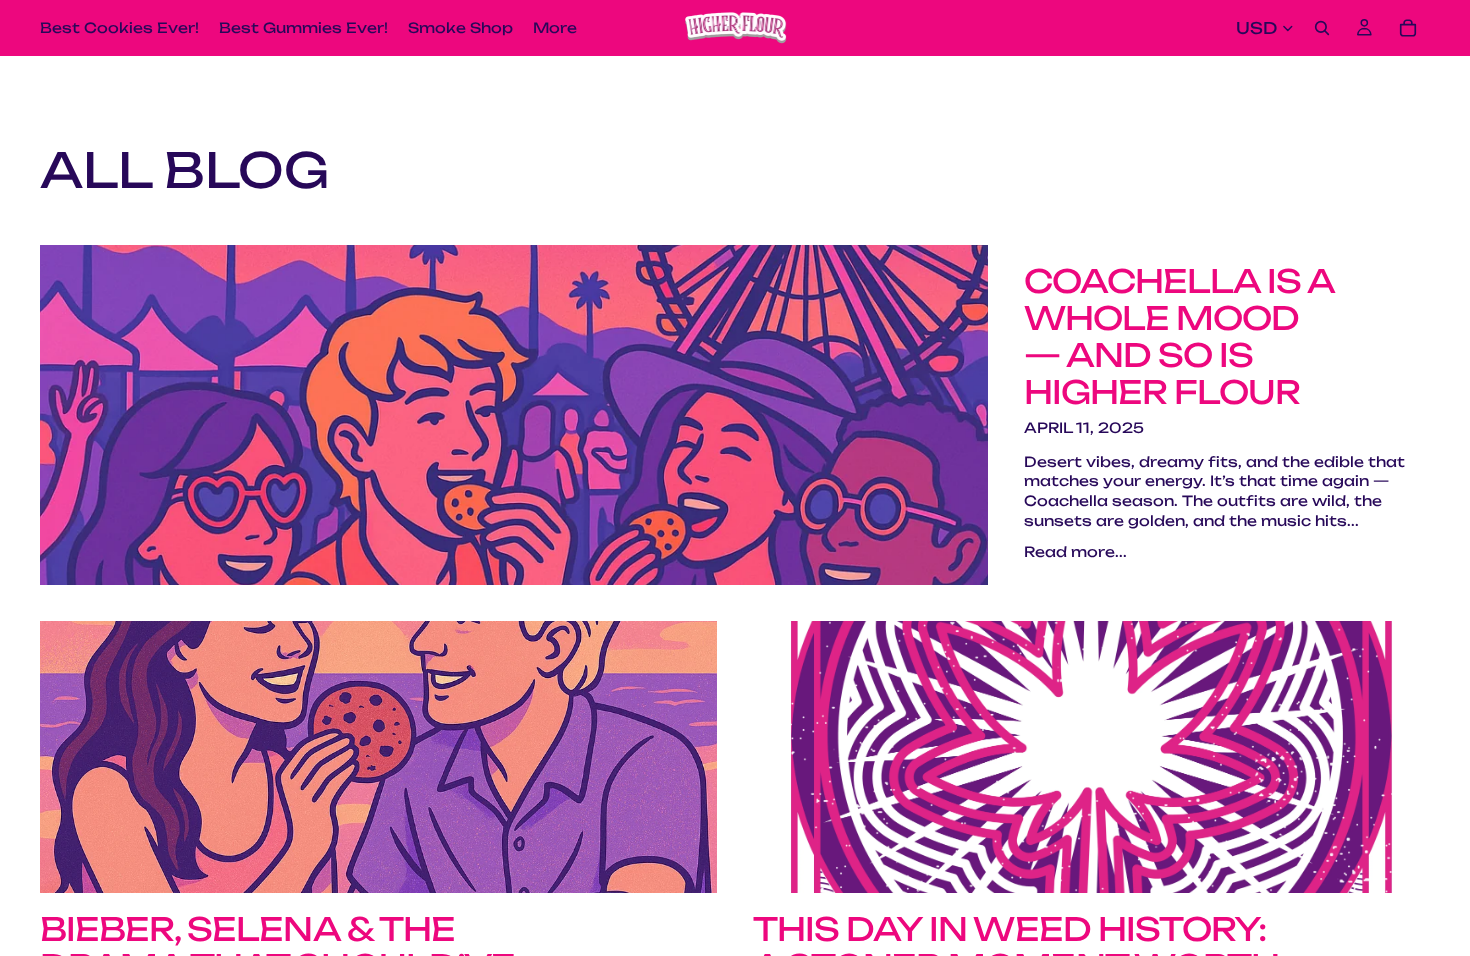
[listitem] (555, 28)
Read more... (1075, 551)
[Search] (1322, 28)
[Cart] (1408, 28)
